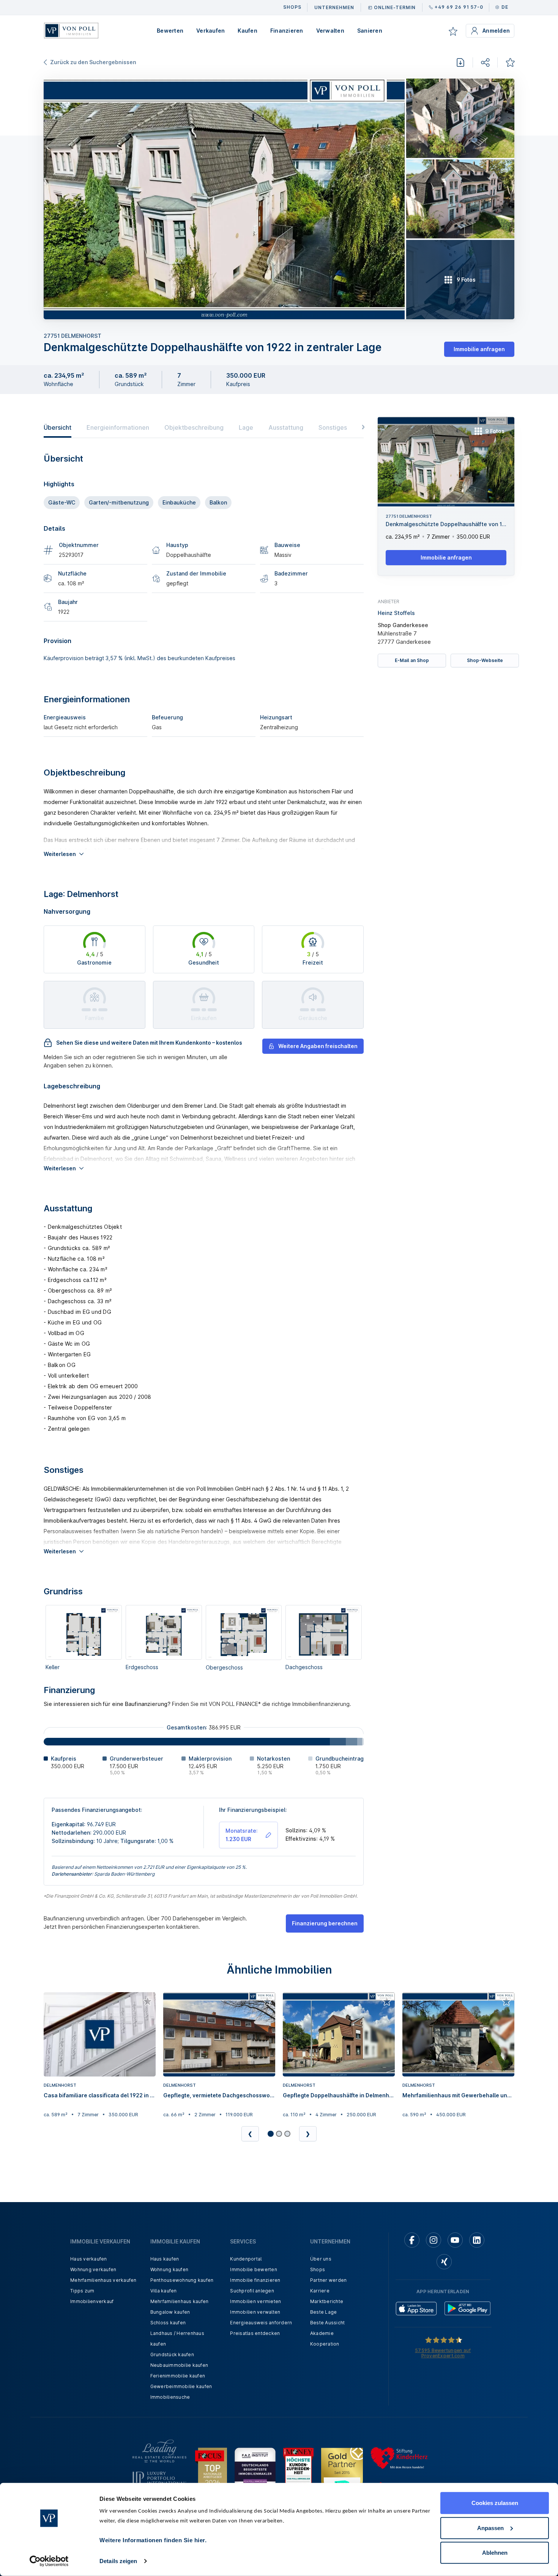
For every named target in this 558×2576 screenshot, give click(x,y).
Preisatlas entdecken (255, 2333)
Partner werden (329, 2280)
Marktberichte (327, 2301)
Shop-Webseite (485, 660)
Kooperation (325, 2344)
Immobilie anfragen (479, 349)
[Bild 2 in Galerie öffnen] (460, 118)
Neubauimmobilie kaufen (179, 2365)
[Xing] (444, 2262)
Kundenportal (246, 2259)
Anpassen (490, 2528)
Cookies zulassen (495, 2503)
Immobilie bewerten (254, 2269)
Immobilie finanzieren (255, 2280)
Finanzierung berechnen (325, 1923)
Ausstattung (286, 427)
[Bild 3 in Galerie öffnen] (460, 199)
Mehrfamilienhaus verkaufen (103, 2280)
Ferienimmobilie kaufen (178, 2376)
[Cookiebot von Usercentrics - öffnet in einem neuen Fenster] (49, 2561)
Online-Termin (395, 7)
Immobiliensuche (170, 2397)
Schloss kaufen (168, 2323)
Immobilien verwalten (255, 2312)
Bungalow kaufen (170, 2312)
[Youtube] (455, 2240)
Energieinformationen (118, 427)
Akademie (322, 2333)
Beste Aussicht (328, 2323)
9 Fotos (495, 431)
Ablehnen (495, 2553)
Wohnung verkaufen (93, 2269)
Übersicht (58, 427)
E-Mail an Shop (412, 660)
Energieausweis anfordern (261, 2323)
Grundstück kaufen (172, 2355)
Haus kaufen (165, 2259)
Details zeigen (118, 2561)
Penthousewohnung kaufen (182, 2280)
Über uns (321, 2259)
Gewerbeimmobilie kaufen (181, 2386)
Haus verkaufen (89, 2259)
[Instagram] (433, 2240)
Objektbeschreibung (194, 427)
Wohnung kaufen (169, 2269)
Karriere (320, 2291)
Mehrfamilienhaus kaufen (180, 2301)
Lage (246, 427)
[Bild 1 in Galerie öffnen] (224, 199)
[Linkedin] (477, 2240)
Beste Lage (324, 2312)
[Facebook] (412, 2240)
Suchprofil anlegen (252, 2291)
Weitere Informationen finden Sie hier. (153, 2540)
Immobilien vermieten (255, 2301)
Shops (318, 2269)
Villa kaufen (164, 2291)
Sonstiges (333, 427)
